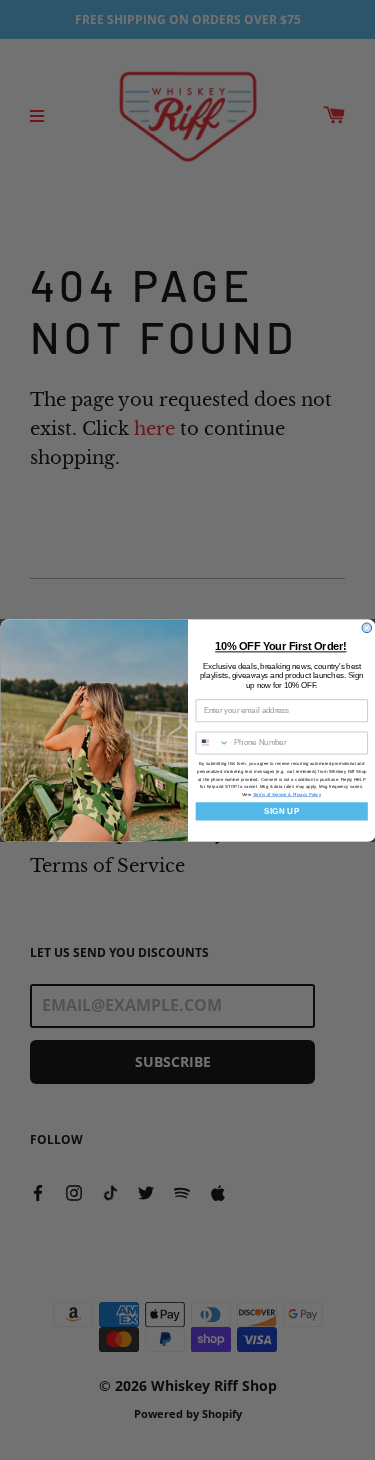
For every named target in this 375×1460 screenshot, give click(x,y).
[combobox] (212, 743)
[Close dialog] (367, 628)
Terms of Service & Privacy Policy (286, 794)
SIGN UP (281, 811)
